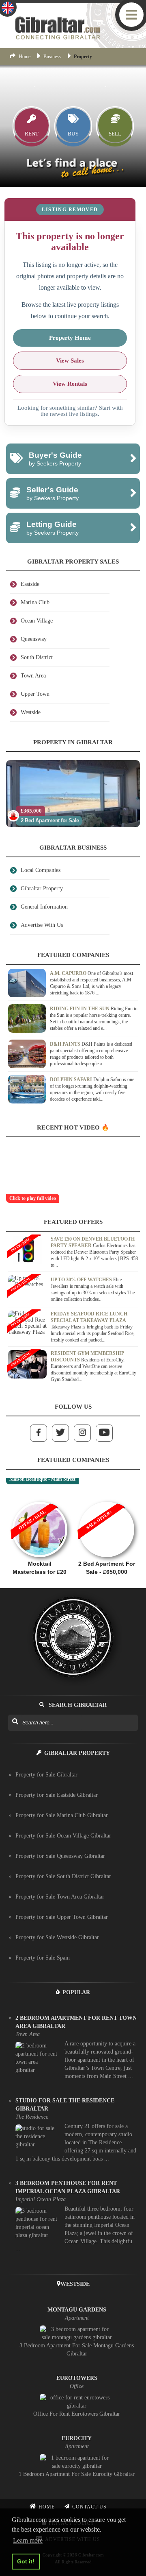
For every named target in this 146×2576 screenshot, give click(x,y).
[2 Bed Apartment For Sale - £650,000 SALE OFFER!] (106, 1498)
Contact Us (89, 2507)
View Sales (70, 361)
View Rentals (70, 384)
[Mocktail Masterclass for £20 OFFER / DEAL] (40, 1498)
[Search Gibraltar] (15, 1722)
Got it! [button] (26, 2561)
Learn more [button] (28, 2540)
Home (25, 57)
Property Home (70, 338)
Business (52, 57)
